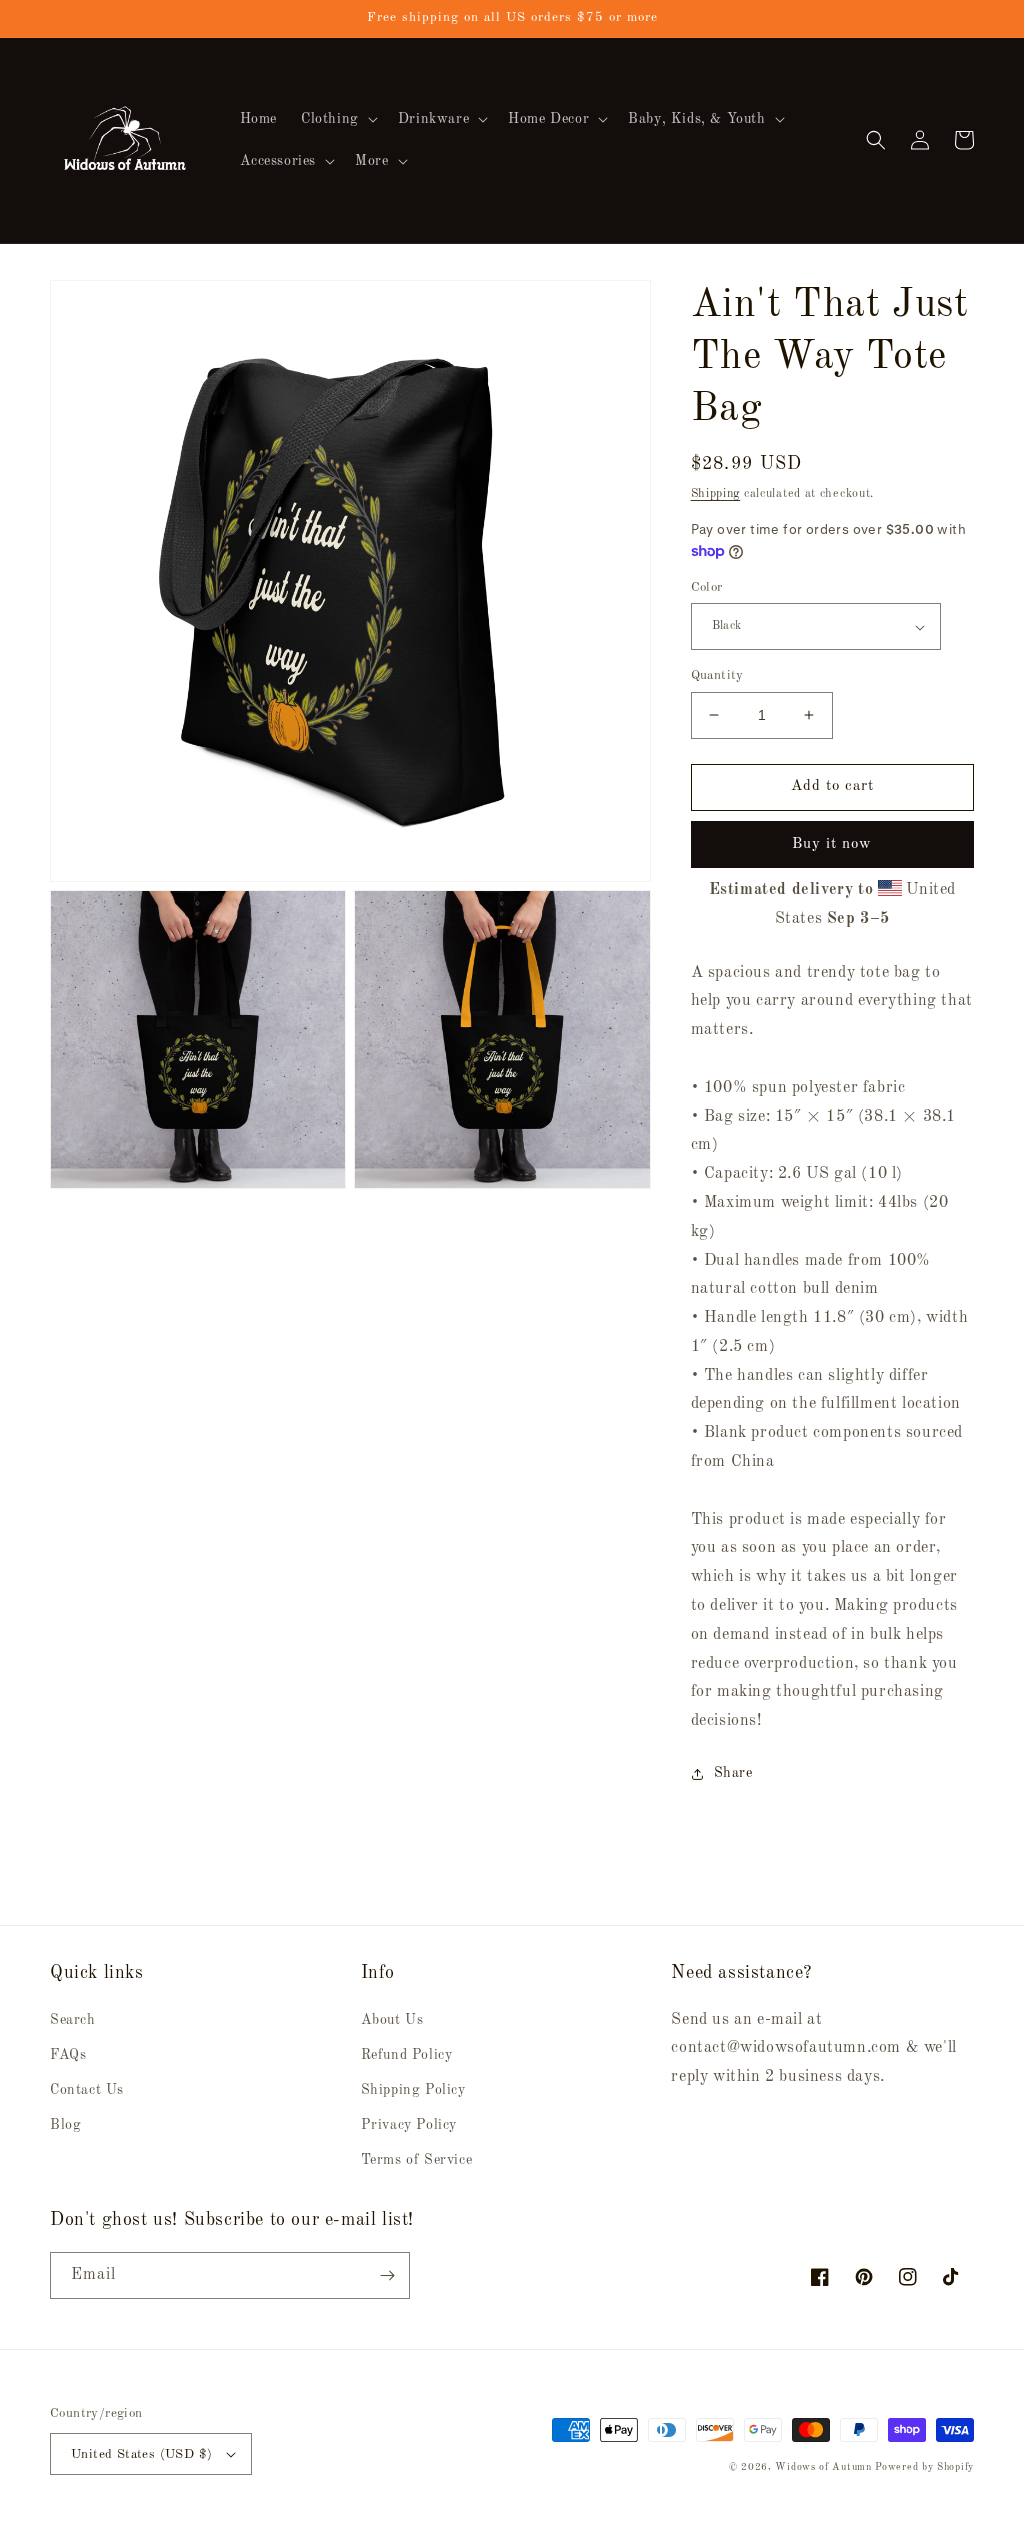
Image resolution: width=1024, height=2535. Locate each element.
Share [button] (733, 1773)
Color (707, 587)
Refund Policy (407, 2055)
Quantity (717, 675)
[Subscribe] (387, 2275)
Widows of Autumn (823, 2467)
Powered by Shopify (924, 2467)
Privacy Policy (409, 2125)
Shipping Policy (413, 2090)
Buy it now (832, 844)
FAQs (68, 2055)
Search (73, 2020)
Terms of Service (417, 2160)
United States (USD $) (141, 2454)
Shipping (716, 494)
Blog (65, 2125)
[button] (337, 119)
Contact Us (87, 2090)
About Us (392, 2020)
